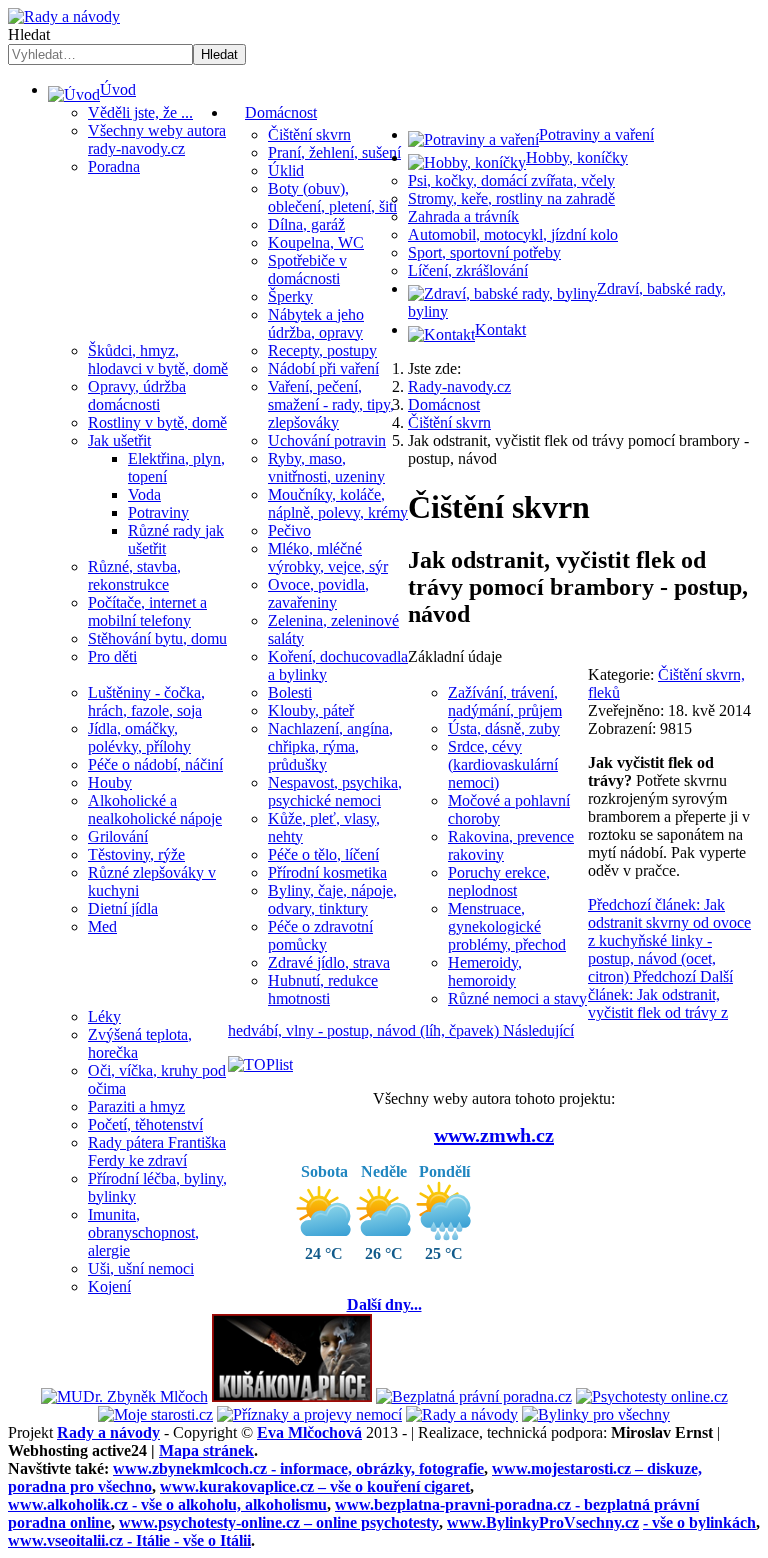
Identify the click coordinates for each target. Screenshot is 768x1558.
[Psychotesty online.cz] (652, 1396)
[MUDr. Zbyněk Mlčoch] (124, 1396)
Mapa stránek (206, 1450)
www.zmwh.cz (494, 1135)
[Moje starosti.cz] (155, 1414)
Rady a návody (108, 1432)
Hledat (29, 34)
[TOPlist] (260, 1064)
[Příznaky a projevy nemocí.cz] (309, 1414)
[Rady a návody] (462, 1414)
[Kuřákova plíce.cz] (292, 1396)
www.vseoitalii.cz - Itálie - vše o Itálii (129, 1540)
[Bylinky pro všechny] (596, 1414)
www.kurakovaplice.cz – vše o (315, 1486)
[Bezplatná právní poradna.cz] (474, 1396)
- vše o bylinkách (699, 1522)
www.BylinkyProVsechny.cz (543, 1522)
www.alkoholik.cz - (167, 1504)
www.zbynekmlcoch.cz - (298, 1468)
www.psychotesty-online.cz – (279, 1522)
